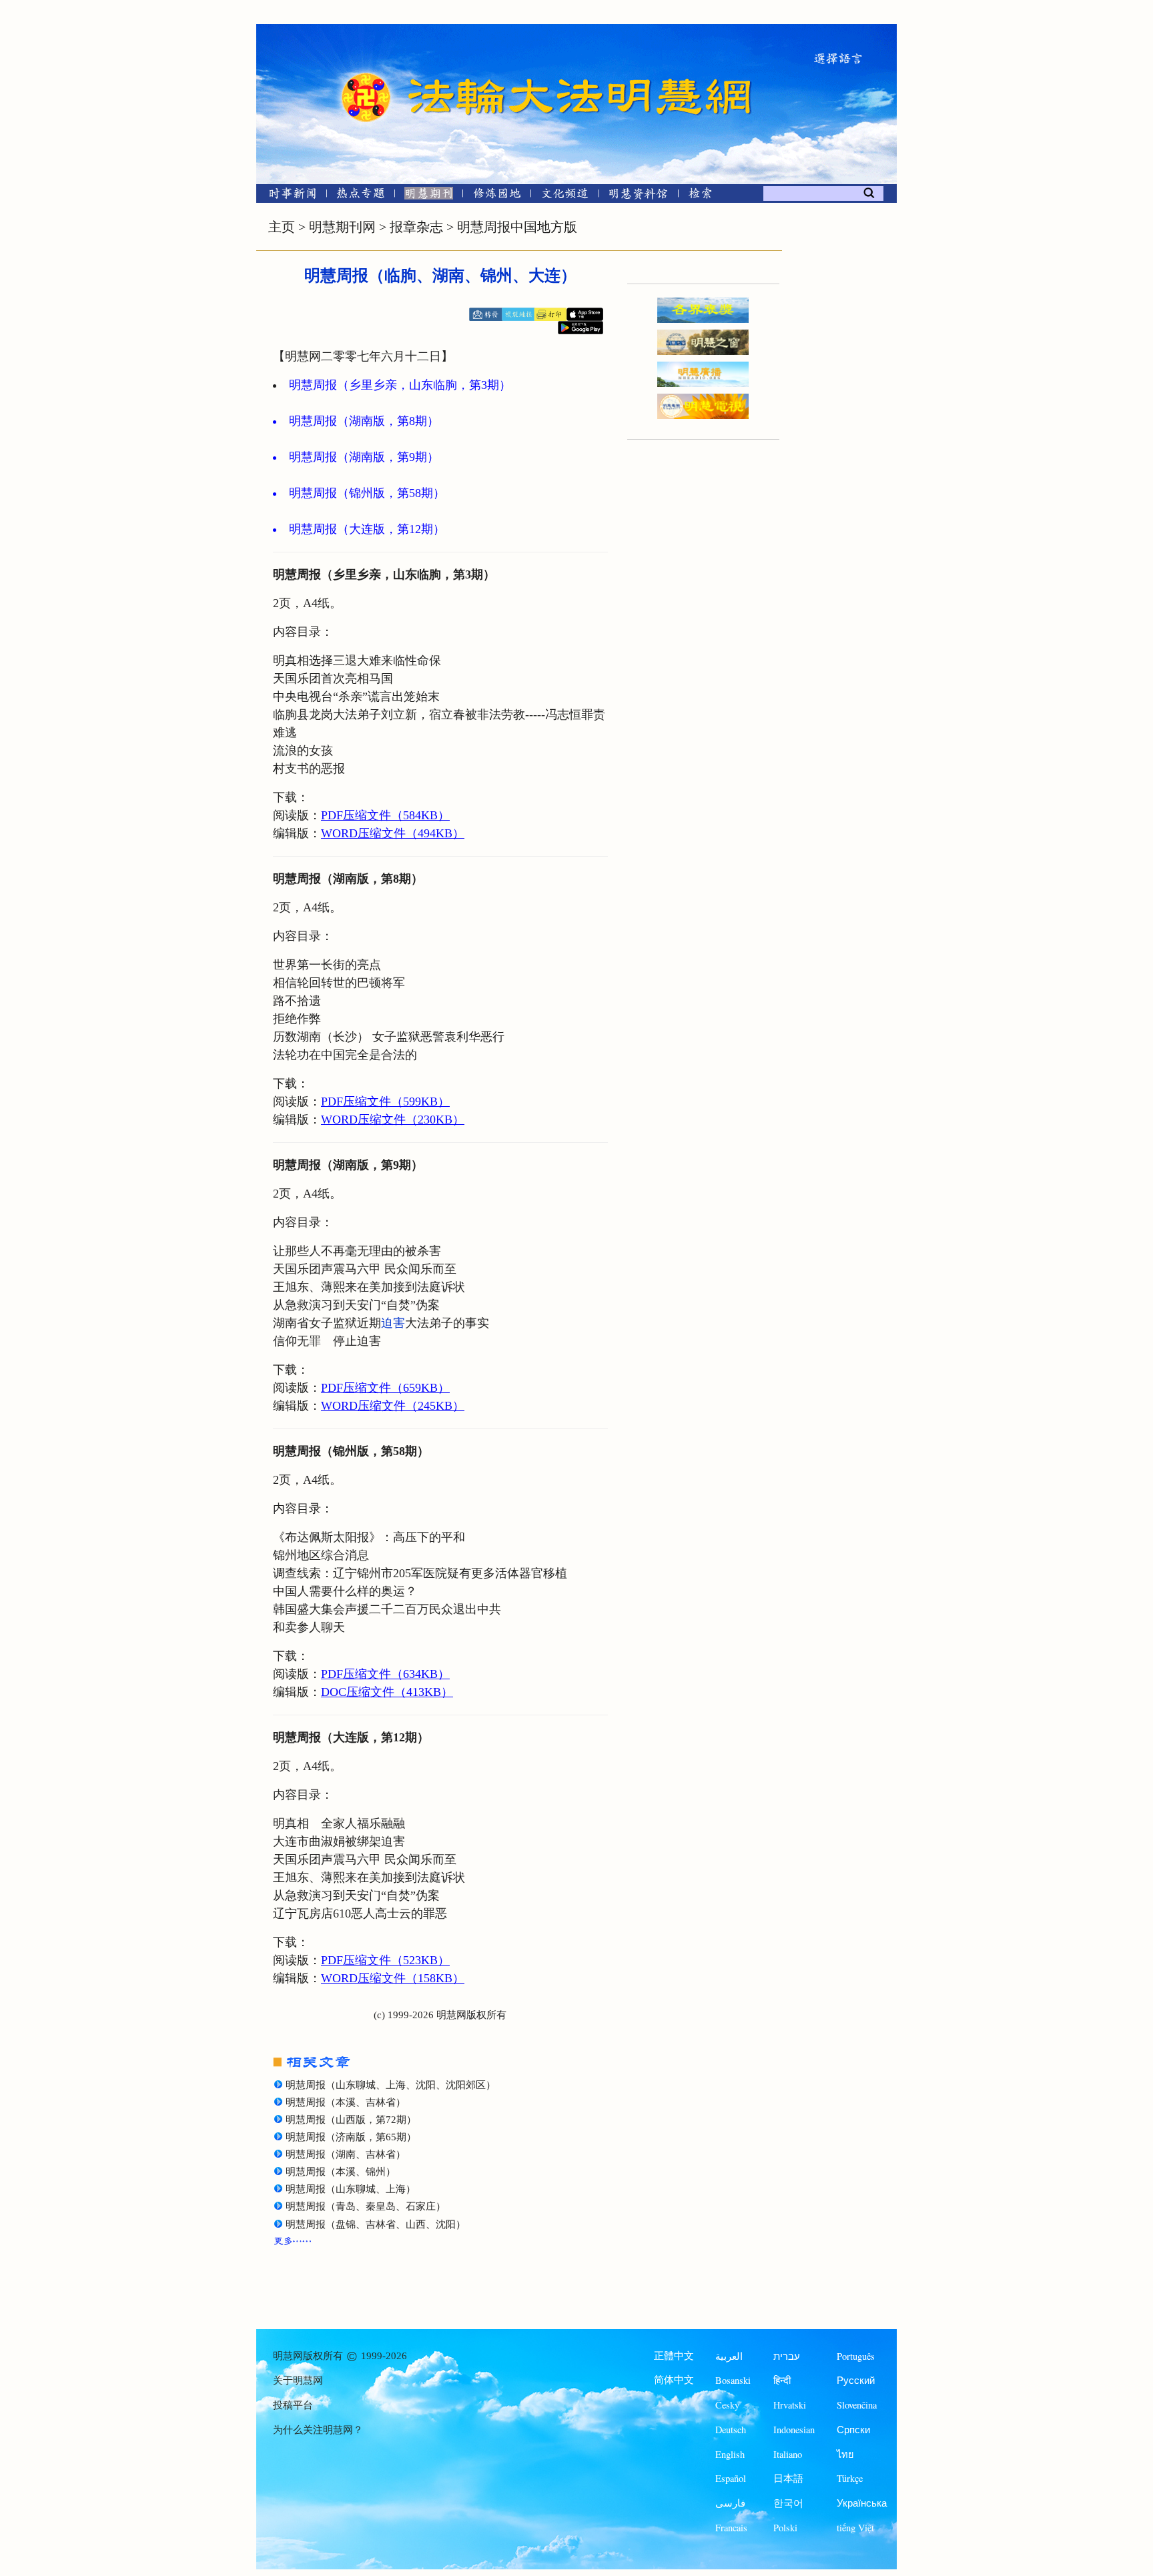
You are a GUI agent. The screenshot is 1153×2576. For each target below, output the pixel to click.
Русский (856, 2380)
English (730, 2454)
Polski (785, 2528)
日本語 (788, 2478)
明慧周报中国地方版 (517, 227)
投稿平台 (293, 2405)
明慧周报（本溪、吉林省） (346, 2102)
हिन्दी (782, 2380)
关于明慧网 (298, 2381)
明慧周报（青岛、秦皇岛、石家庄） (366, 2206)
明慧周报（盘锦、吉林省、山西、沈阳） (376, 2224)
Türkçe (850, 2478)
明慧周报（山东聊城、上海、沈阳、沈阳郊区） (391, 2085)
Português (856, 2356)
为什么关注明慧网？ (318, 2430)
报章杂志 (416, 227)
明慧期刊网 (342, 227)
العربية (729, 2356)
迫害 (393, 1323)
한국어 (788, 2503)
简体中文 (674, 2380)
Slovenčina (857, 2405)
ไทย (845, 2454)
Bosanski (733, 2380)
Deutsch (731, 2430)
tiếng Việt (855, 2528)
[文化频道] (565, 196)
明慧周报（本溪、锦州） (341, 2172)
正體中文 (674, 2356)
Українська (862, 2503)
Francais (731, 2528)
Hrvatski (790, 2405)
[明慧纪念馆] (639, 196)
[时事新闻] (288, 196)
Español (731, 2478)
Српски (853, 2430)
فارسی (730, 2503)
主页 (282, 227)
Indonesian (794, 2430)
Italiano (788, 2454)
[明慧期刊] (429, 196)
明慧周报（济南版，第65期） (351, 2137)
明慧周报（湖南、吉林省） (346, 2154)
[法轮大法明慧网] (366, 73)
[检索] (700, 196)
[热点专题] (361, 196)
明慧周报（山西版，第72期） (351, 2120)
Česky (727, 2405)
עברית (787, 2356)
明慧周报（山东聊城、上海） (351, 2189)
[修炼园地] (497, 196)
